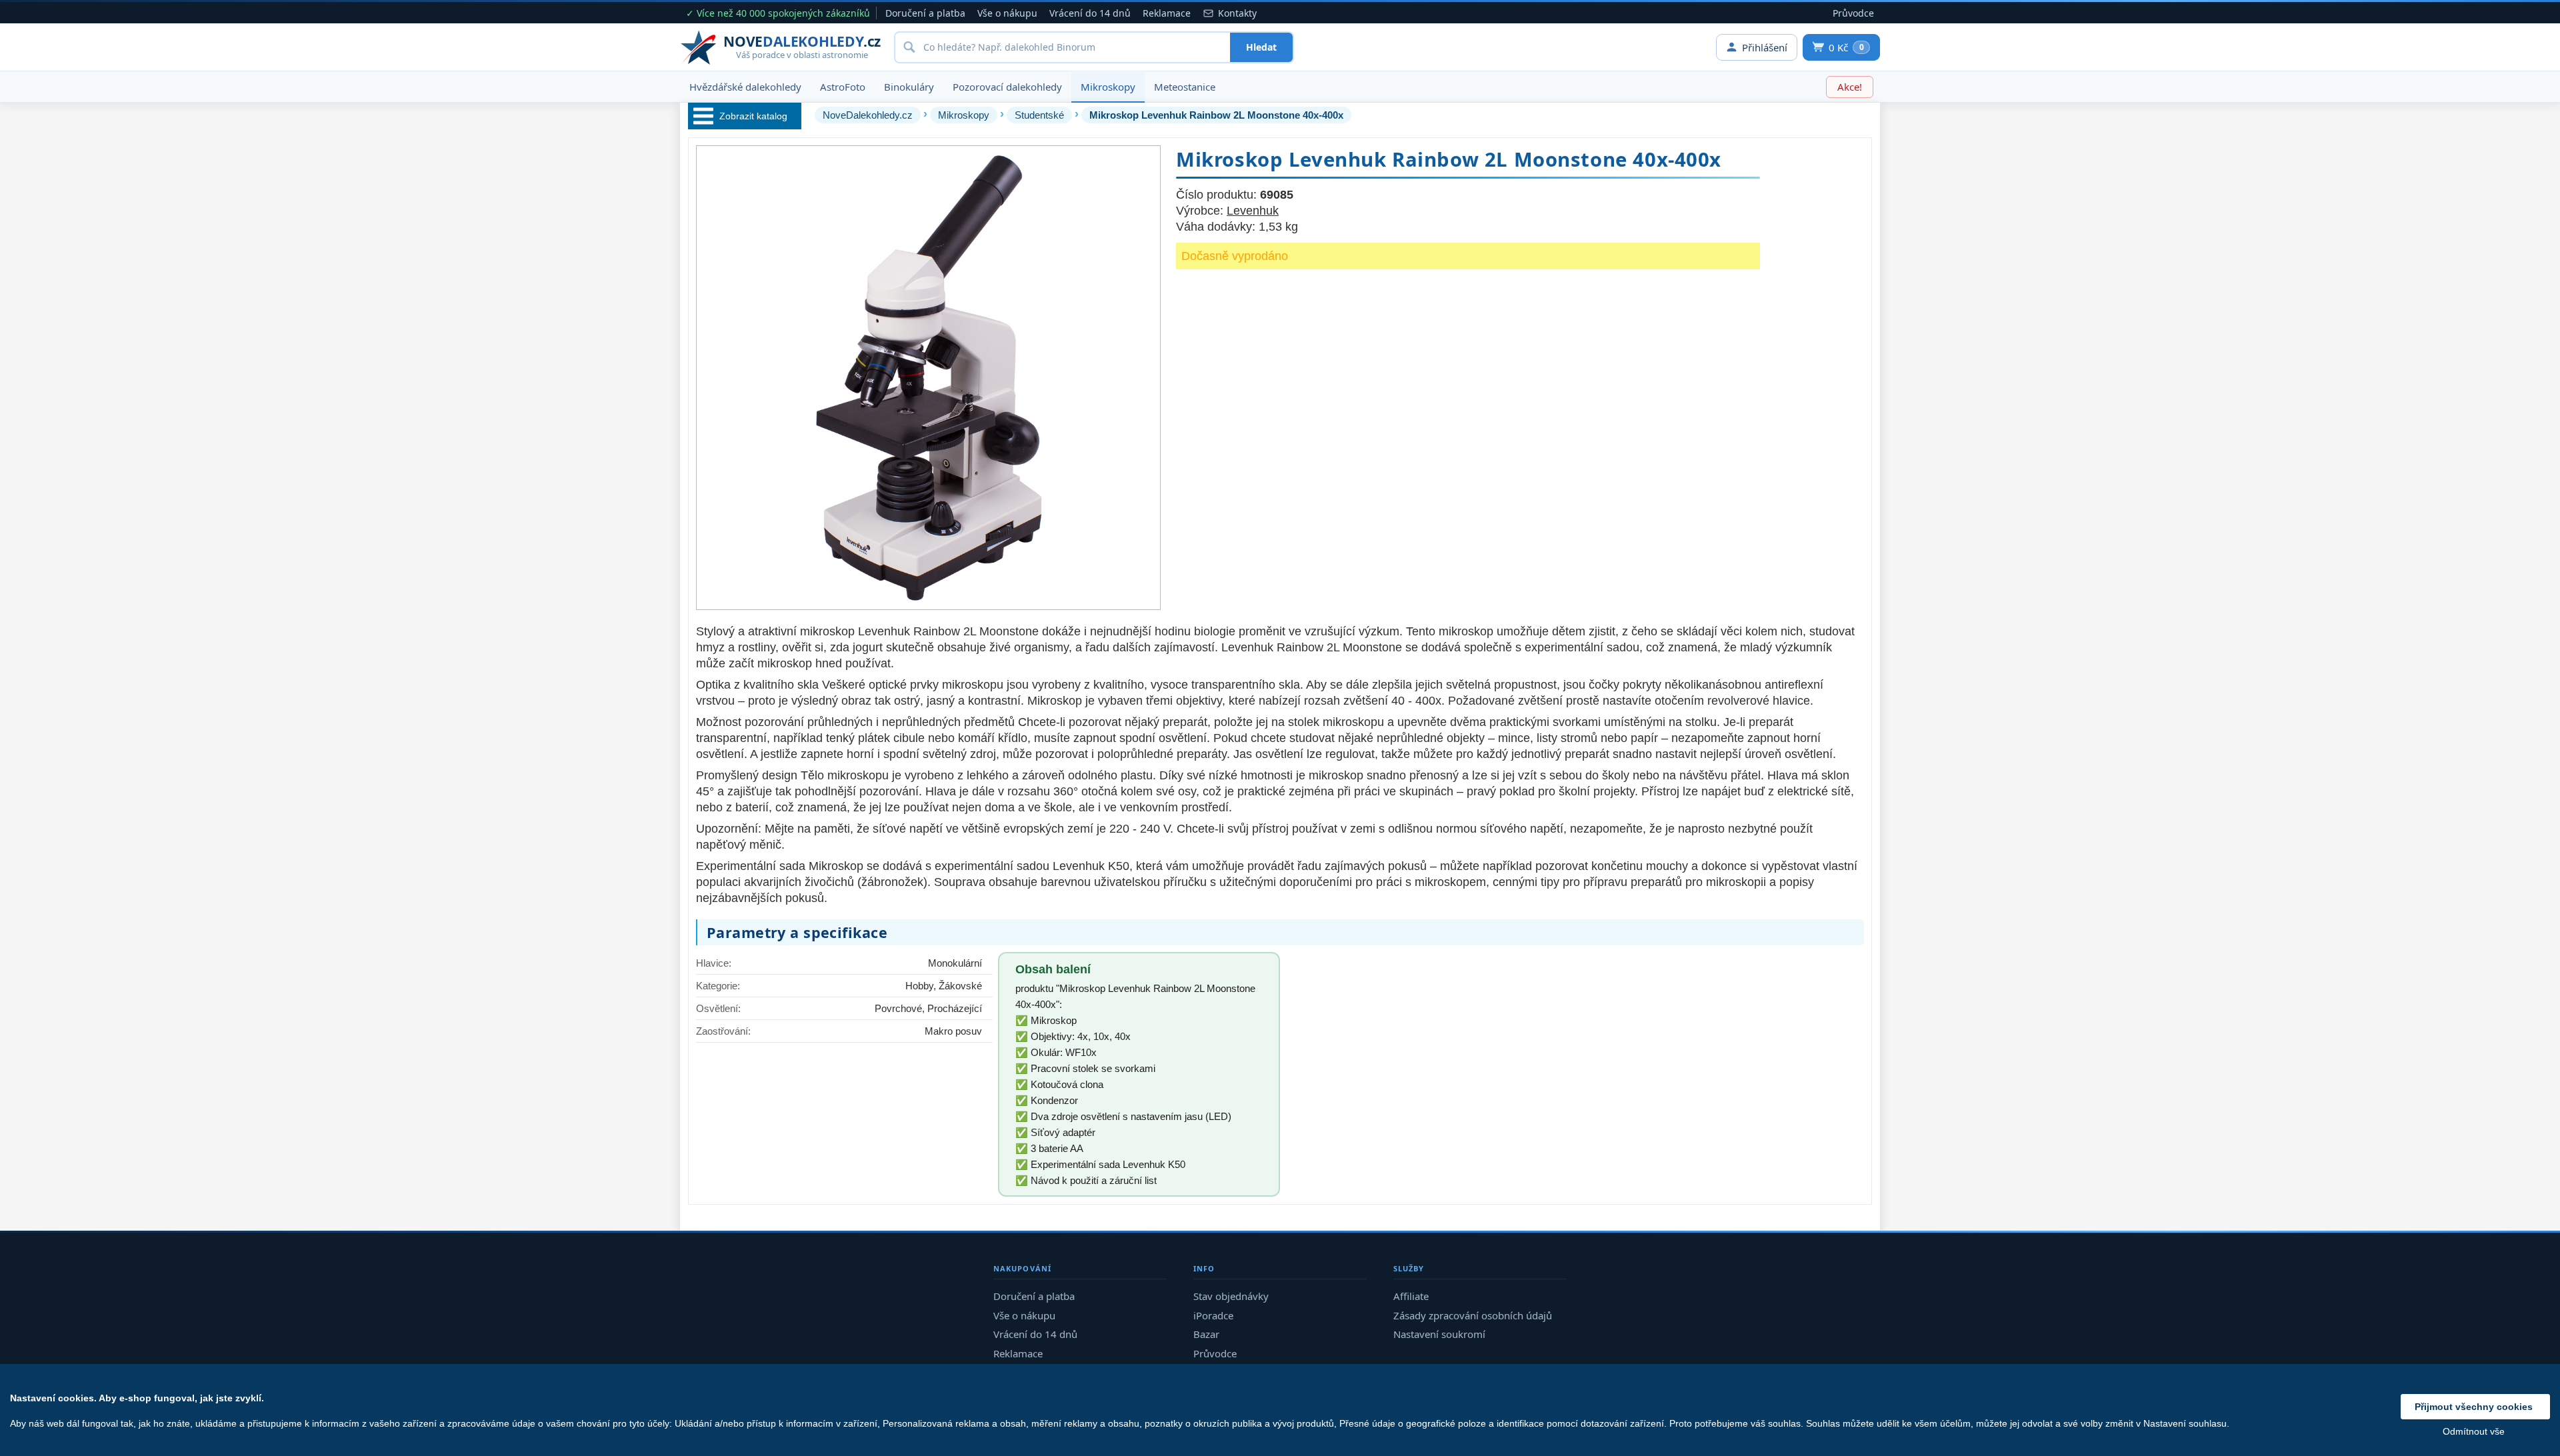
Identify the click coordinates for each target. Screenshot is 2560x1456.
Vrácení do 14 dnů (1090, 13)
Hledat (1261, 47)
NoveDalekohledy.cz (868, 115)
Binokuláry (909, 87)
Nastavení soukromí (1439, 1334)
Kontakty (1237, 13)
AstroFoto (843, 87)
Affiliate (1411, 1296)
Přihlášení (1765, 47)
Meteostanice (1185, 87)
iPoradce (1213, 1315)
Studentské (1039, 115)
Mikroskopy (1108, 87)
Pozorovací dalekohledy (1007, 87)
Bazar (1206, 1334)
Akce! (1850, 87)
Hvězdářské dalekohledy (745, 87)
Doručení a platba (925, 13)
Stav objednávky (1231, 1296)
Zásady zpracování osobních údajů (1473, 1315)
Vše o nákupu (1007, 13)
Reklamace (1167, 13)
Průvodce (1853, 13)
